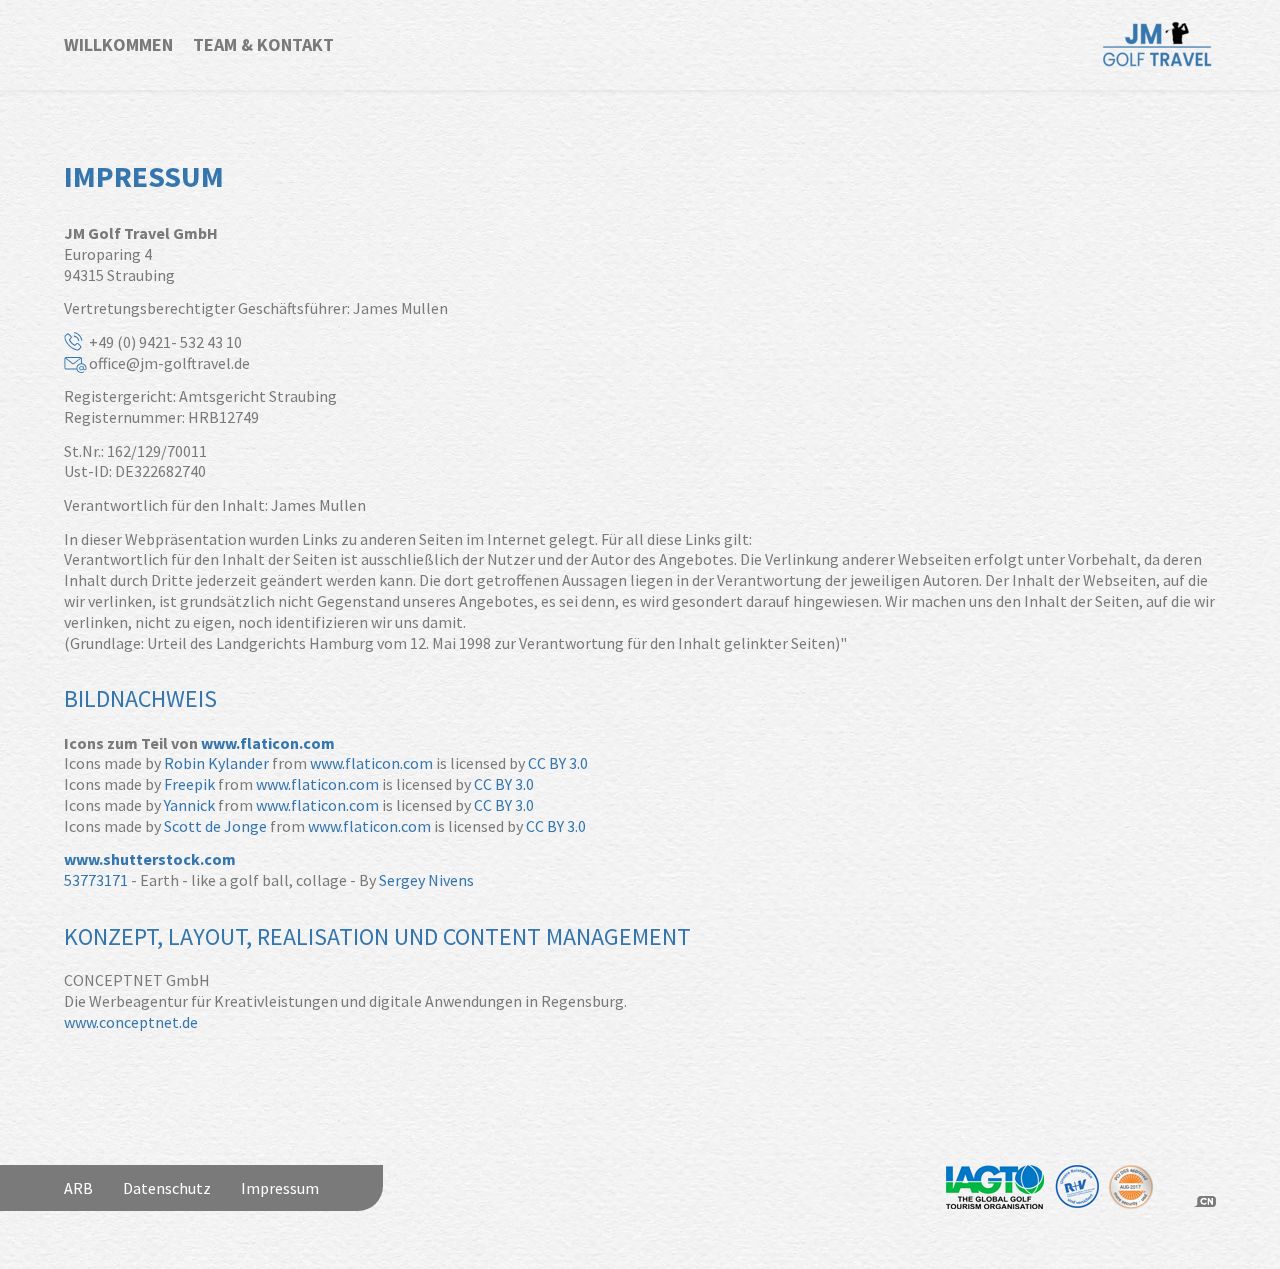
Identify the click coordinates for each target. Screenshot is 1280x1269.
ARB (78, 1188)
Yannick (189, 805)
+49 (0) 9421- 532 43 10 (165, 342)
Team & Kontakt (263, 44)
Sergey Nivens (426, 880)
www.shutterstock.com (150, 859)
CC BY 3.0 (558, 763)
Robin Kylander (216, 763)
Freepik (189, 784)
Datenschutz (167, 1188)
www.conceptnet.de (131, 1022)
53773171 (96, 880)
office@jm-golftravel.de (169, 363)
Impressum (280, 1188)
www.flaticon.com (268, 743)
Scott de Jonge (215, 826)
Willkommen (118, 44)
